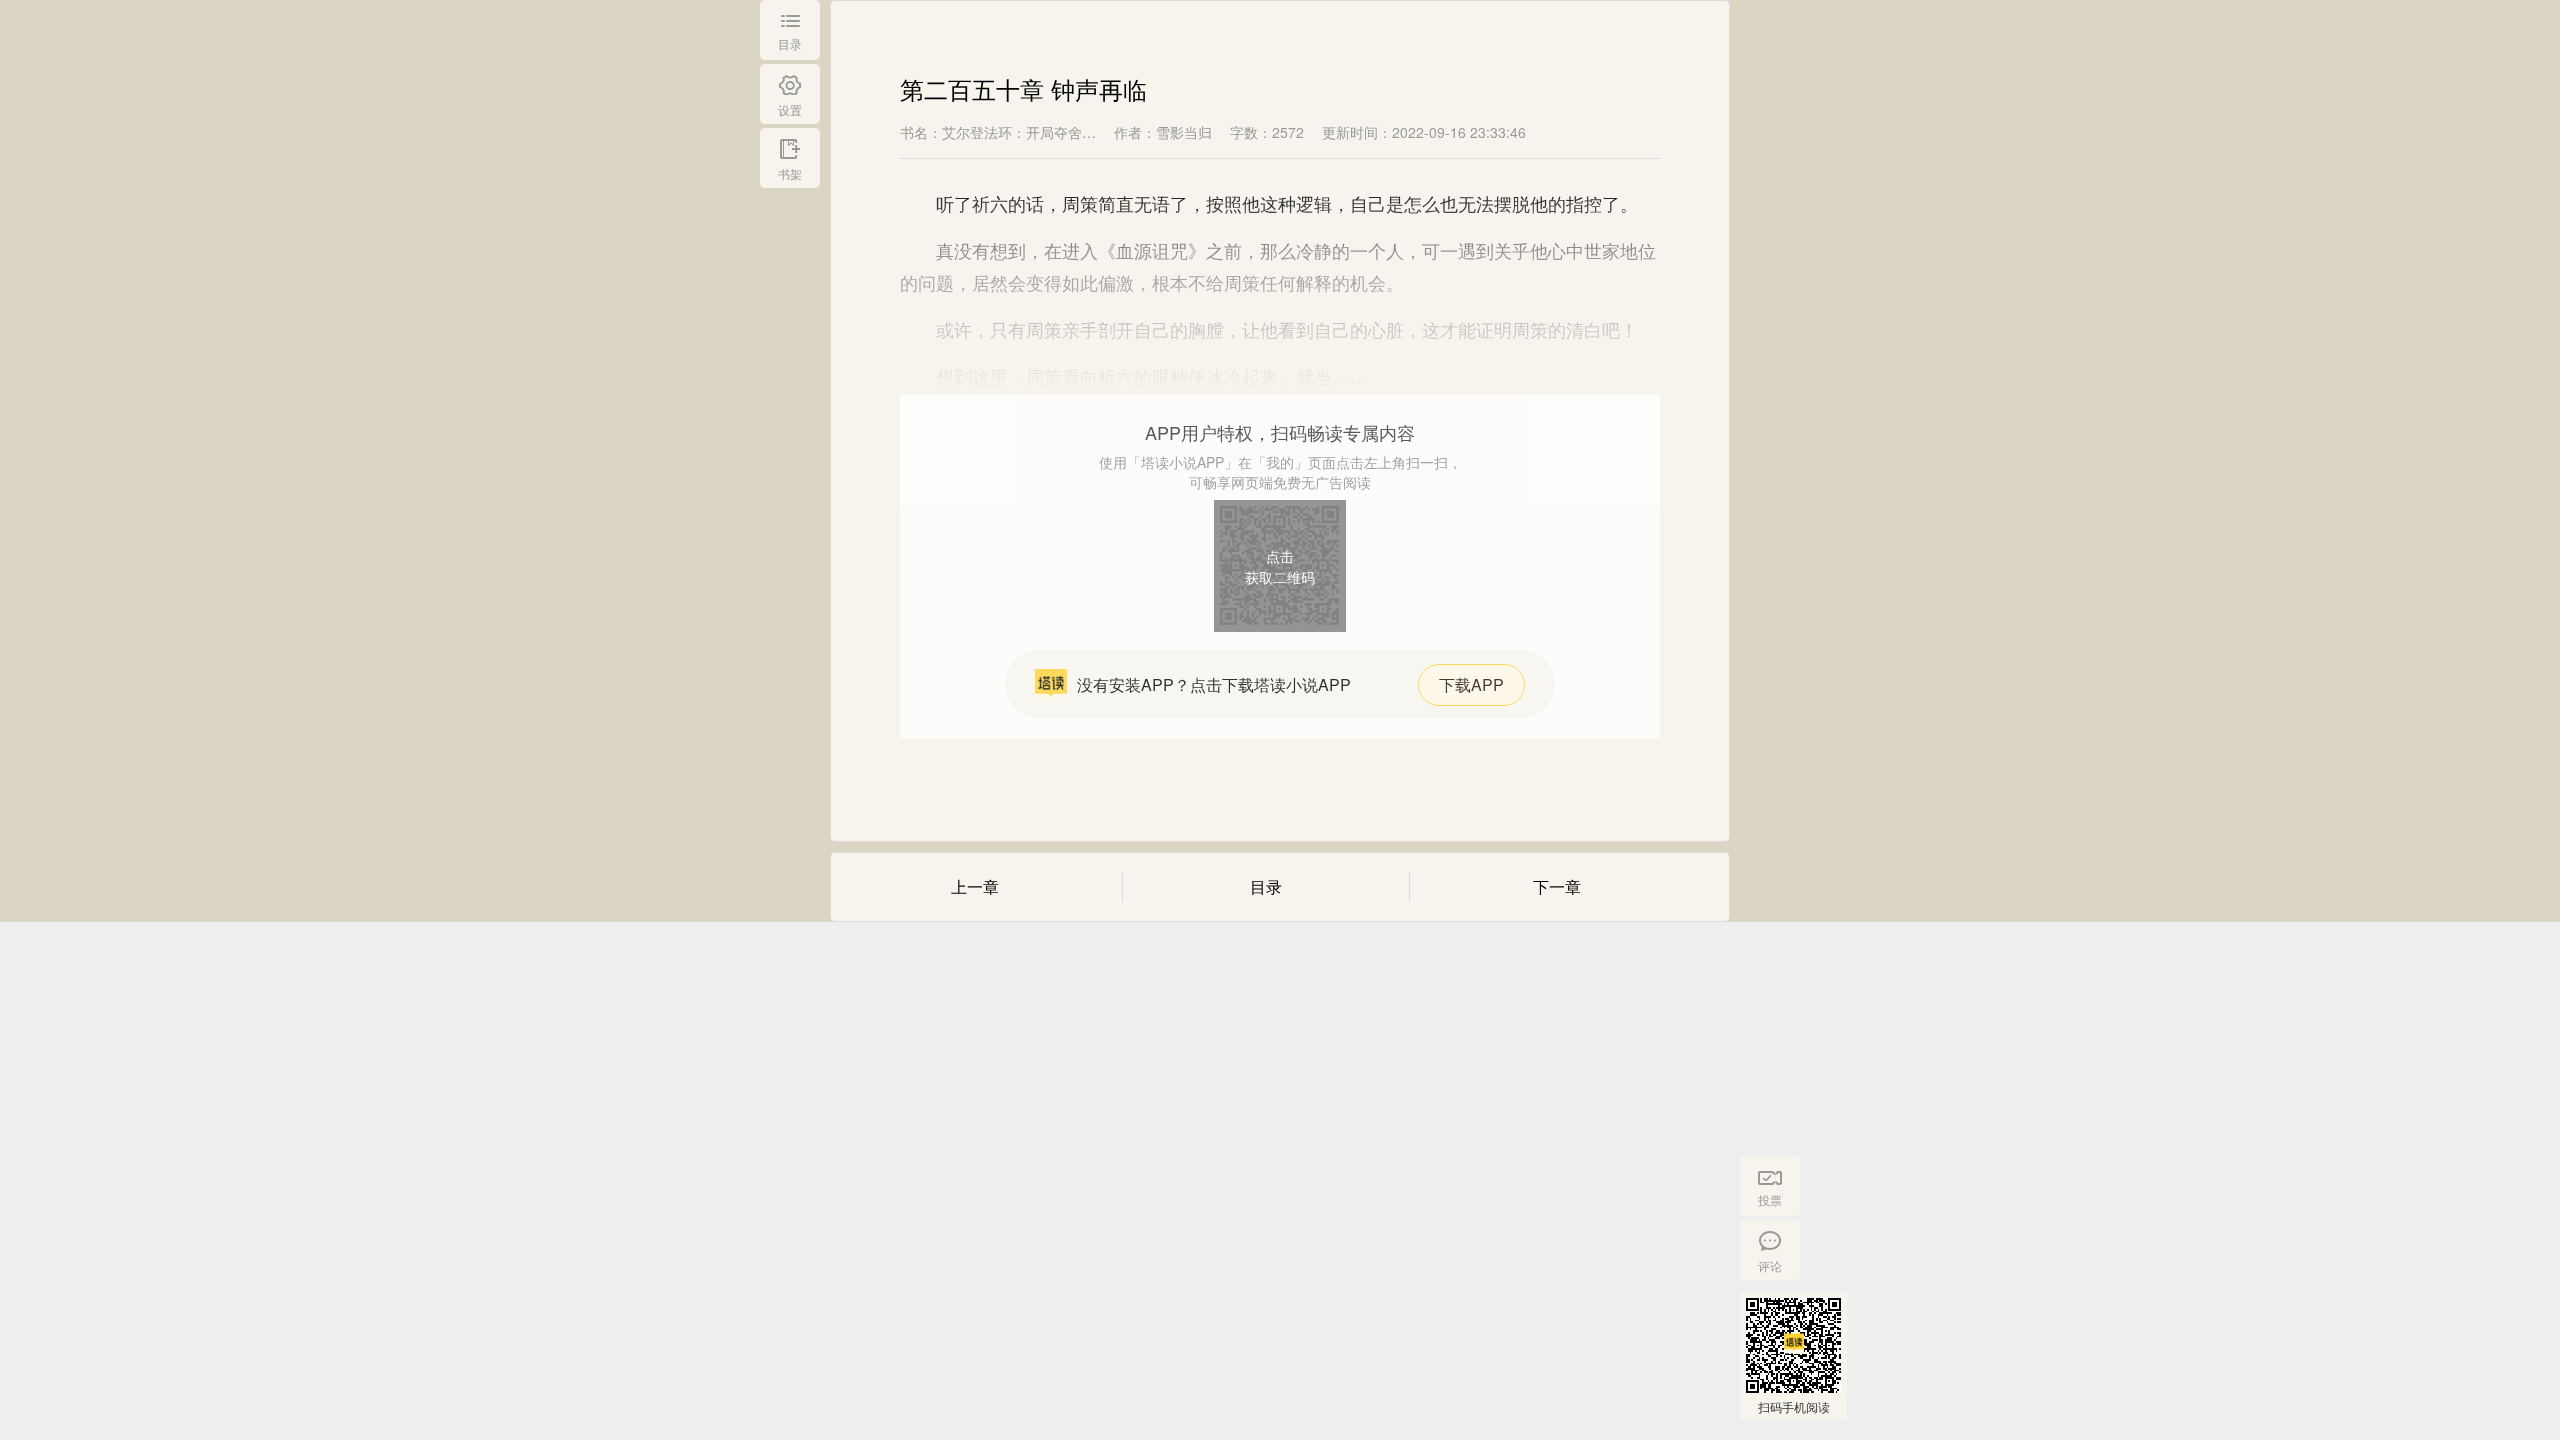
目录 (1266, 886)
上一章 (975, 886)
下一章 (1557, 886)
